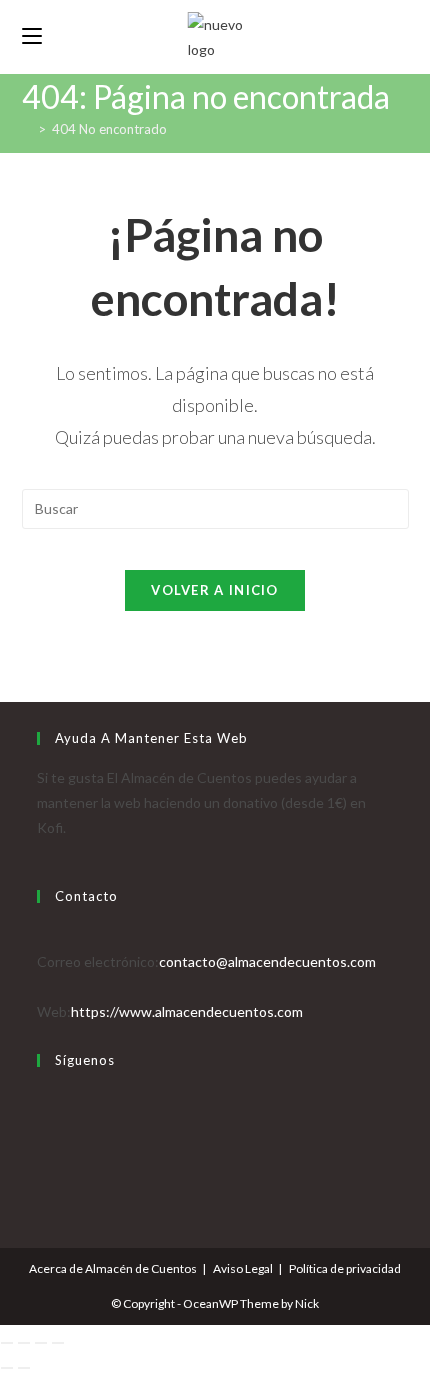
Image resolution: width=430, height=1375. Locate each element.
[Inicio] (27, 129)
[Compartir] (41, 1343)
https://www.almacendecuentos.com (187, 1011)
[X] (42, 1099)
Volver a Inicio (215, 590)
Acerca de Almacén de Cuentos (113, 1268)
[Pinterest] (42, 1175)
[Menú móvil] (32, 36)
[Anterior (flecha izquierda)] (7, 1368)
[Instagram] (42, 1149)
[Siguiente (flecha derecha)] (24, 1368)
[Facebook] (42, 1124)
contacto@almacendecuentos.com (267, 961)
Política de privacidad (345, 1268)
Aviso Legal (243, 1268)
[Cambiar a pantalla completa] (24, 1343)
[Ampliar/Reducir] (7, 1343)
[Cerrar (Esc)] (58, 1343)
